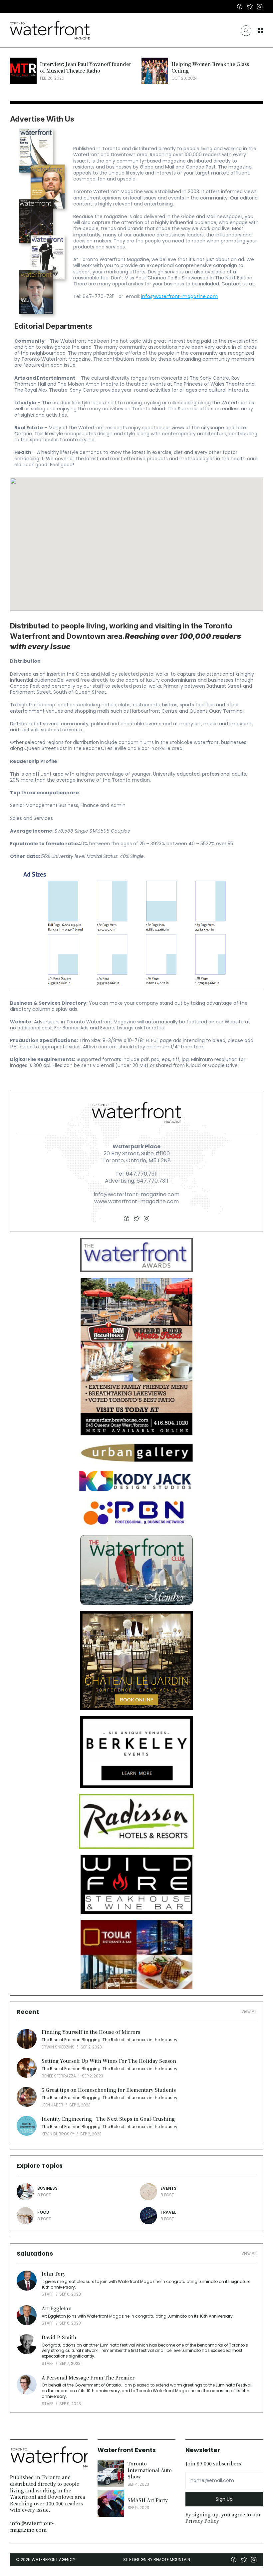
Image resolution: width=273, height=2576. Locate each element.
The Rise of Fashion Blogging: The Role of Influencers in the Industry (110, 2040)
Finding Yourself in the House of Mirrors (91, 2032)
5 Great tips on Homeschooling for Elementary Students (109, 2090)
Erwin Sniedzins (58, 2047)
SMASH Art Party (148, 2500)
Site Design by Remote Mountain (157, 2560)
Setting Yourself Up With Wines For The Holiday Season (109, 2061)
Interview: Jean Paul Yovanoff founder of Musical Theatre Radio (86, 67)
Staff (47, 2294)
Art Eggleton (57, 2308)
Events (168, 2188)
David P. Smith (59, 2337)
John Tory (54, 2274)
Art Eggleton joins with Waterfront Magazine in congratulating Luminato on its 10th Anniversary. (138, 2316)
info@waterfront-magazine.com (179, 296)
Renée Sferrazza (59, 2076)
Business (47, 2188)
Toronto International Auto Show (150, 2470)
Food (43, 2212)
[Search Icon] (246, 31)
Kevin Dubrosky (58, 2134)
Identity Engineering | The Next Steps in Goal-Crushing (108, 2119)
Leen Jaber (52, 2105)
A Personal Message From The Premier (88, 2378)
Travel (168, 2212)
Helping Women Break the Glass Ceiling (211, 67)
